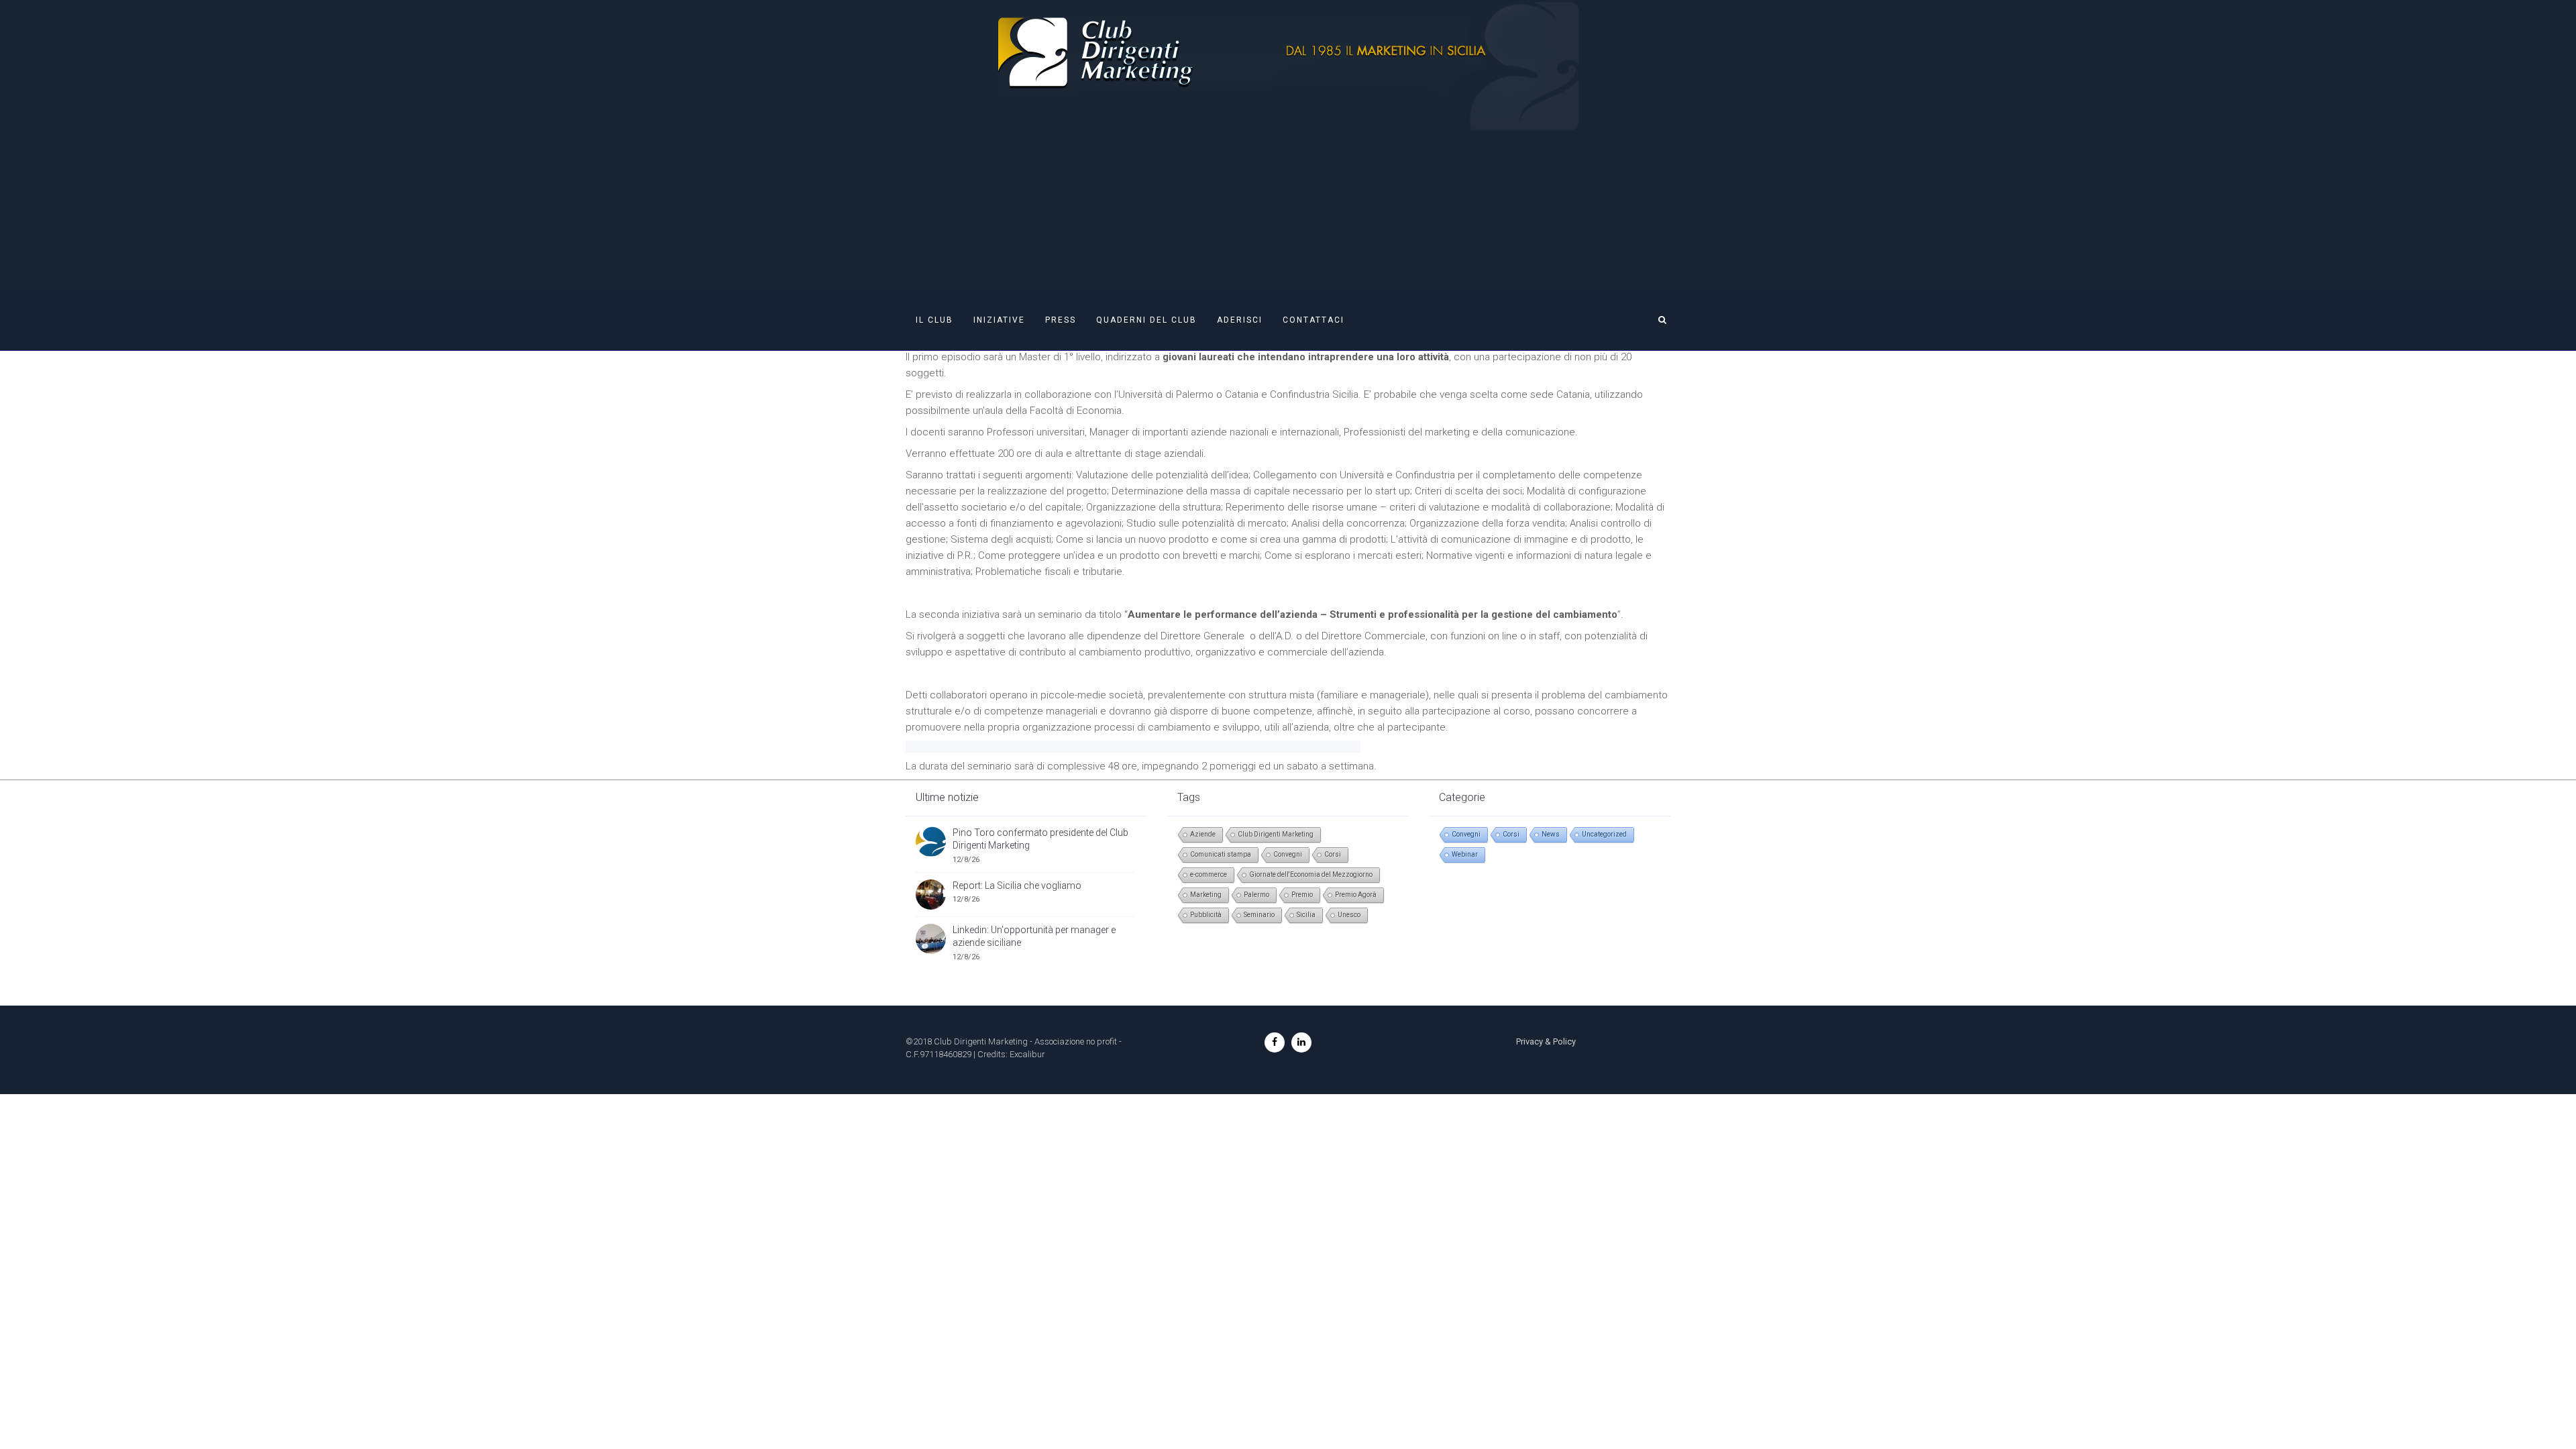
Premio (1302, 895)
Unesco (1349, 915)
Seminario (1259, 915)
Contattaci (1313, 320)
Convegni (1288, 854)
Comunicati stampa (1221, 854)
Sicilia (1306, 915)
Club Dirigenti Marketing (1276, 834)
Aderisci (1240, 320)
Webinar (1465, 854)
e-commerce (1209, 874)
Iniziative (999, 320)
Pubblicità (1206, 915)
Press (1061, 320)
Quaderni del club (1146, 320)
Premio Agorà (1356, 895)
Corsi (1333, 854)
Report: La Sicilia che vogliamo (1017, 885)
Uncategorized (1604, 834)
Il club (934, 320)
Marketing (1206, 895)
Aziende (1203, 834)
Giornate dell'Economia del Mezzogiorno (1311, 874)
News (1551, 834)
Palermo (1256, 895)
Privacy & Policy (1546, 1041)
